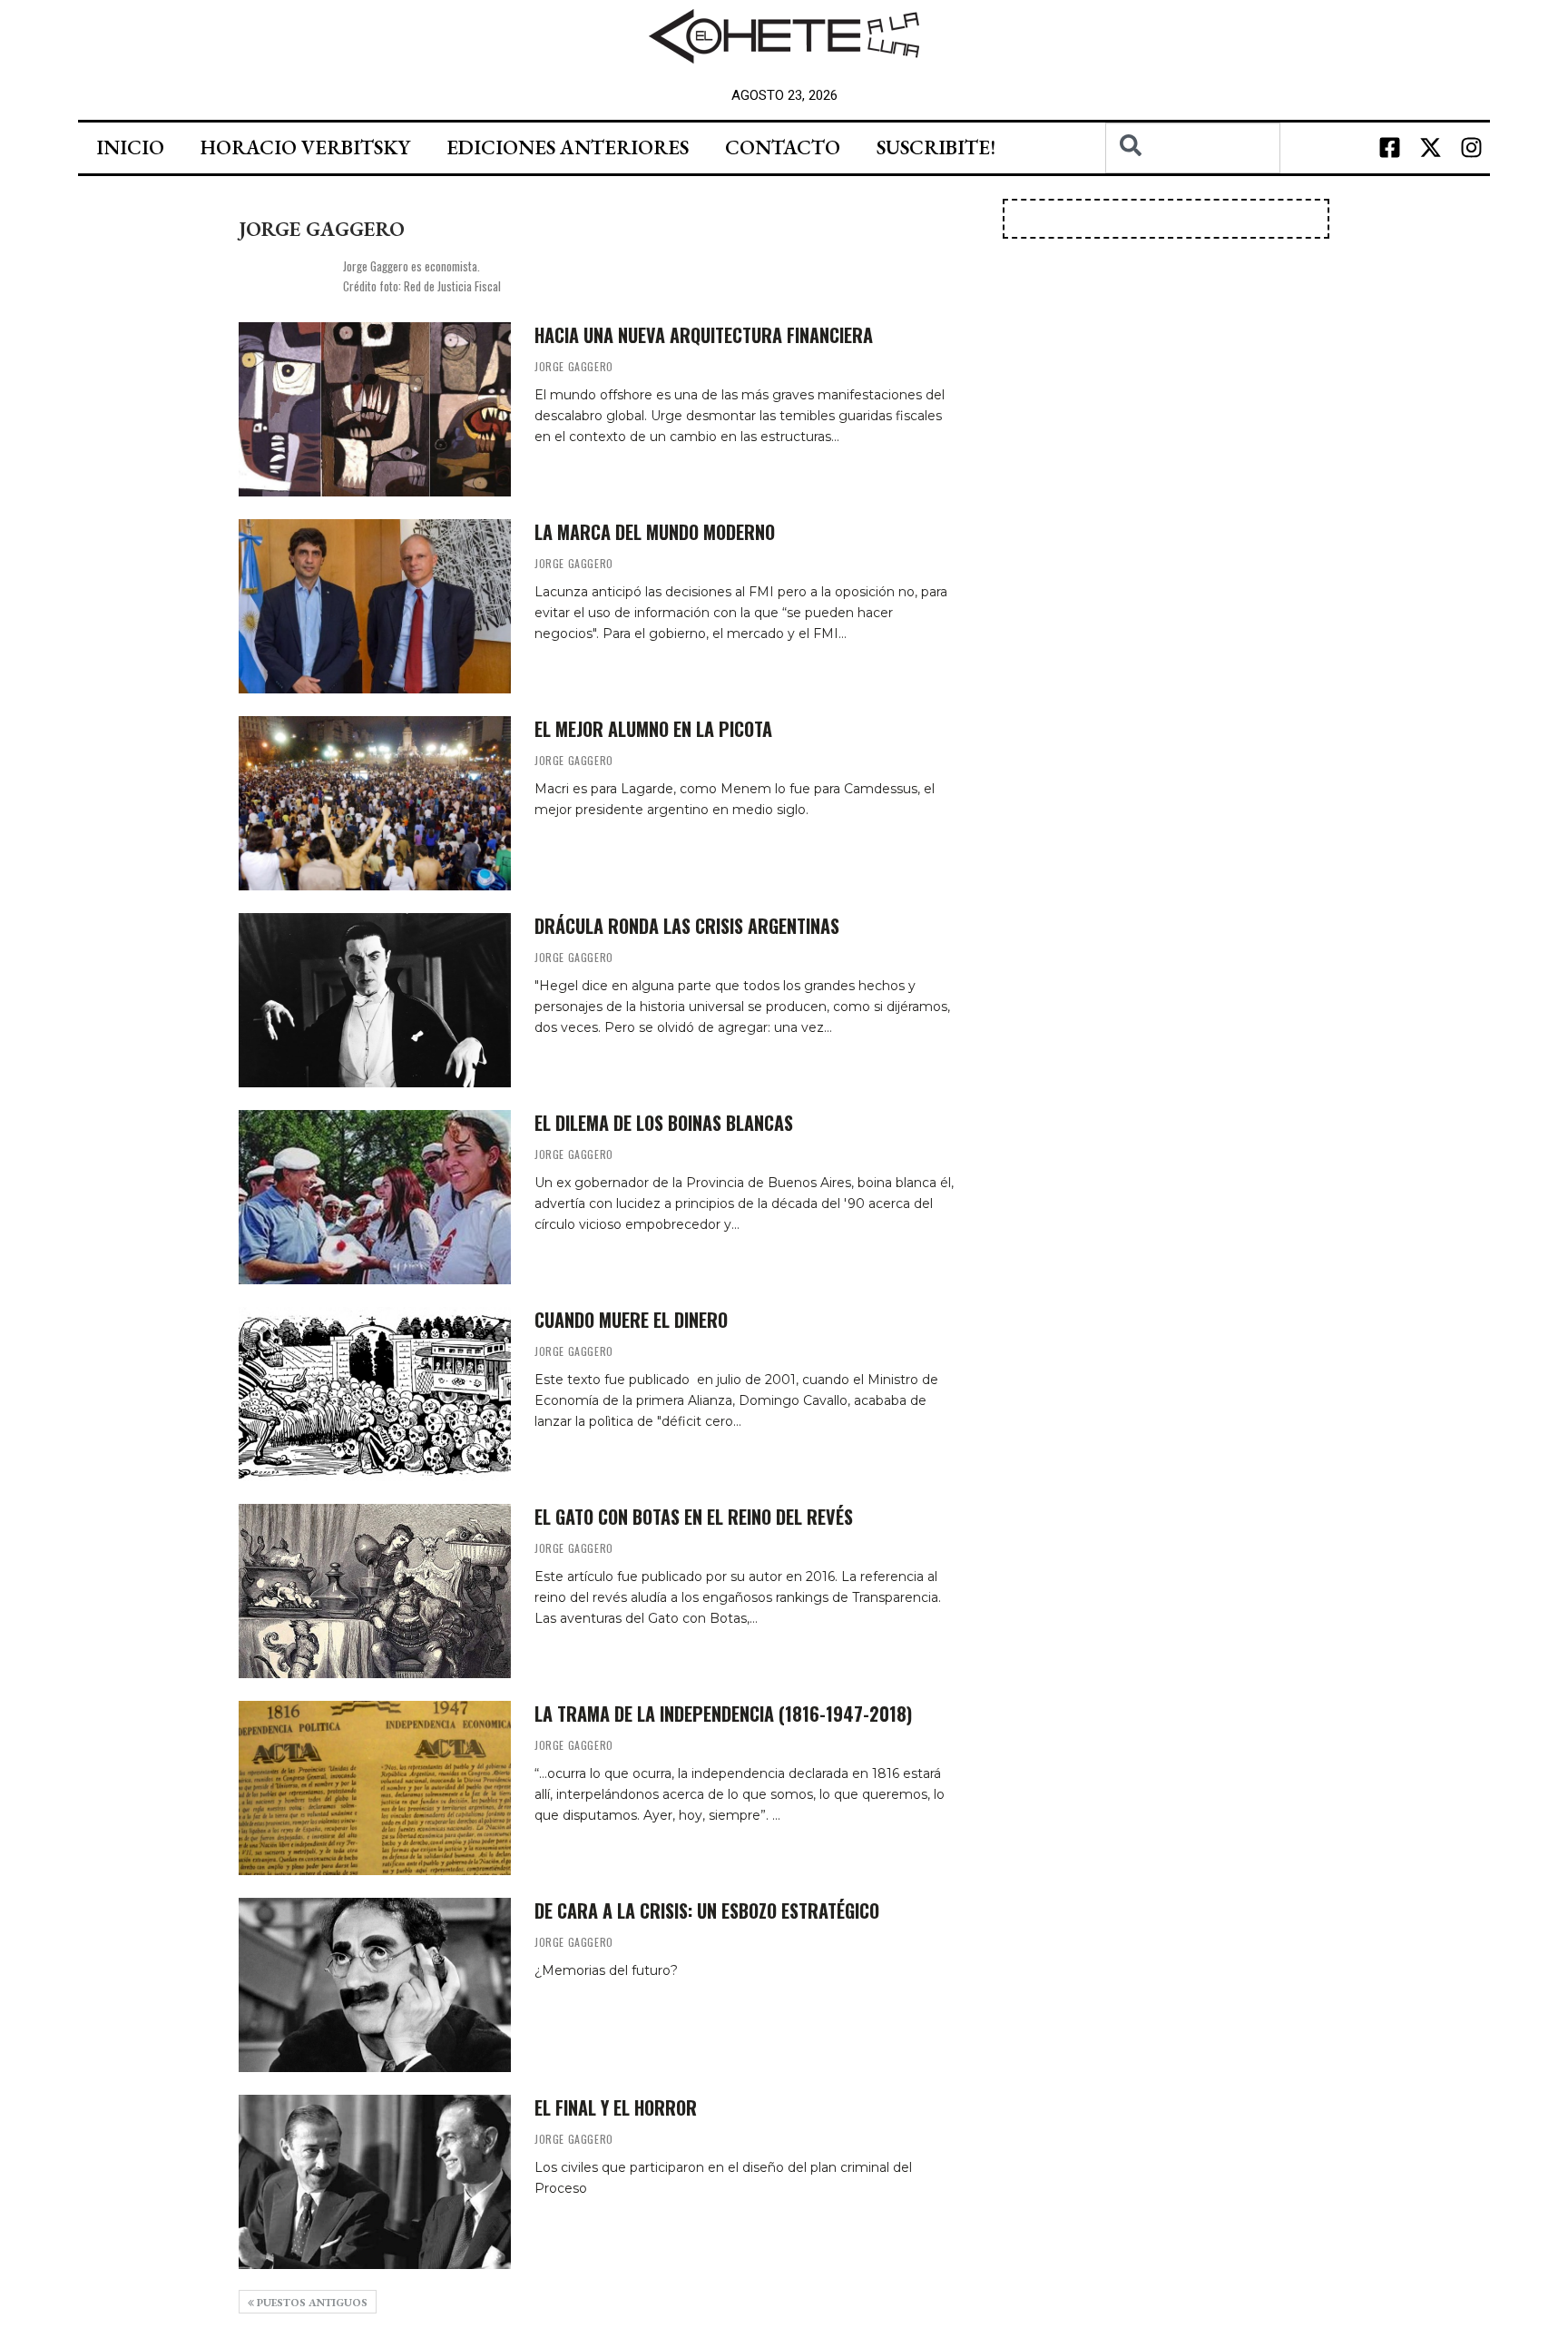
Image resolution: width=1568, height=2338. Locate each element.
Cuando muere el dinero (631, 1320)
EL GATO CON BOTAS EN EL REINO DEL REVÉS (694, 1517)
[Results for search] (1193, 184)
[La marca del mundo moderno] (375, 606)
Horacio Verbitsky (305, 147)
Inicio (130, 147)
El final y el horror (616, 2107)
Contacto (783, 147)
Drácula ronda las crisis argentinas (687, 926)
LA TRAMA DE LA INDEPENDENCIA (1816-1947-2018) (723, 1714)
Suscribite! (936, 147)
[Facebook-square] (1390, 148)
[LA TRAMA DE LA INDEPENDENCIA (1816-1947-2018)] (375, 1788)
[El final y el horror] (375, 2182)
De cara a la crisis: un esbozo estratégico (707, 1911)
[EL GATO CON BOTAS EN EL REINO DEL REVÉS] (375, 1591)
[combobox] (1193, 148)
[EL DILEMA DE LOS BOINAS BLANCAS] (375, 1197)
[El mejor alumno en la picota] (375, 803)
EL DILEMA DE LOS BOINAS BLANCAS (664, 1123)
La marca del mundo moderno (655, 532)
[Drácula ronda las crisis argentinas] (375, 1000)
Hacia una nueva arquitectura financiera (704, 335)
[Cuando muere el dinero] (375, 1394)
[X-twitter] (1431, 148)
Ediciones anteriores (568, 147)
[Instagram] (1472, 148)
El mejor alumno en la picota (653, 729)
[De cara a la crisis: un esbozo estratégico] (375, 1985)
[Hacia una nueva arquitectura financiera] (375, 409)
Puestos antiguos (311, 2303)
